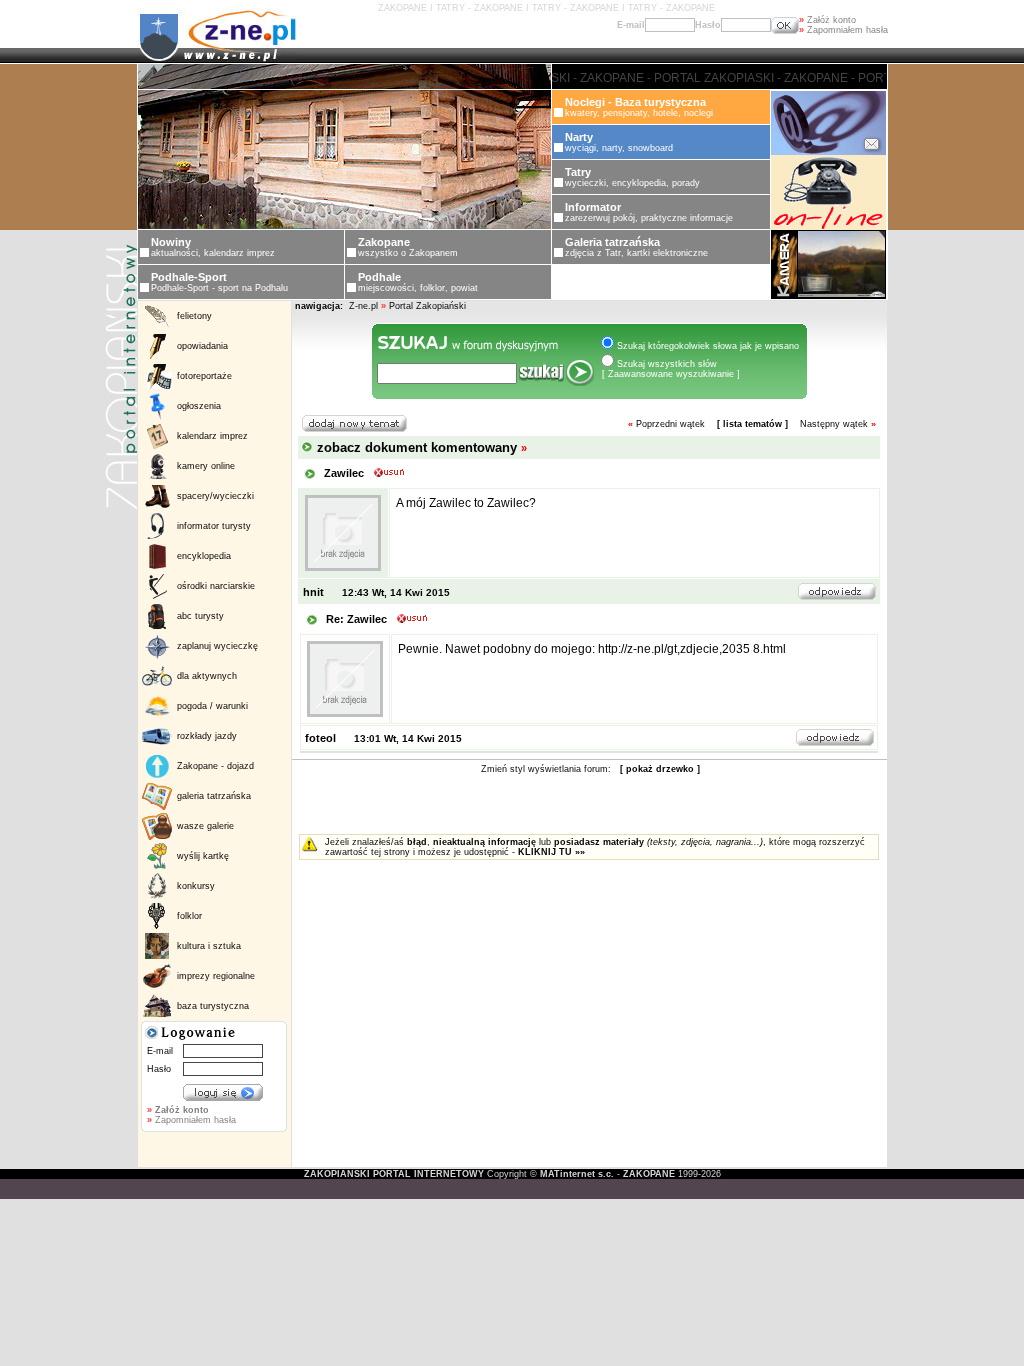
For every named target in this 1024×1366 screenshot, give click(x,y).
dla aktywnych (207, 676)
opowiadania (202, 346)
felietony (194, 316)
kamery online (206, 466)
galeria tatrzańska (214, 796)
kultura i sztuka (209, 946)
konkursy (196, 886)
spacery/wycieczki (215, 496)
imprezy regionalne (216, 976)
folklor (189, 916)
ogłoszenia (199, 406)
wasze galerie (205, 826)
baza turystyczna (213, 1006)
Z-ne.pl (365, 306)
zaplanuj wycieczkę (217, 646)
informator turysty (214, 526)
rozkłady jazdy (207, 736)
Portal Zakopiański (427, 306)
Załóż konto (827, 20)
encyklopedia (204, 556)
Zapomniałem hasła (843, 30)
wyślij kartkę (203, 856)
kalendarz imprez (212, 436)
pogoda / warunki (212, 706)
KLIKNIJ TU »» (551, 852)
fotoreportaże (204, 376)
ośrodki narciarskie (216, 586)
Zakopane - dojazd (215, 766)
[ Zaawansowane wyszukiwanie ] (671, 374)
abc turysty (200, 616)
